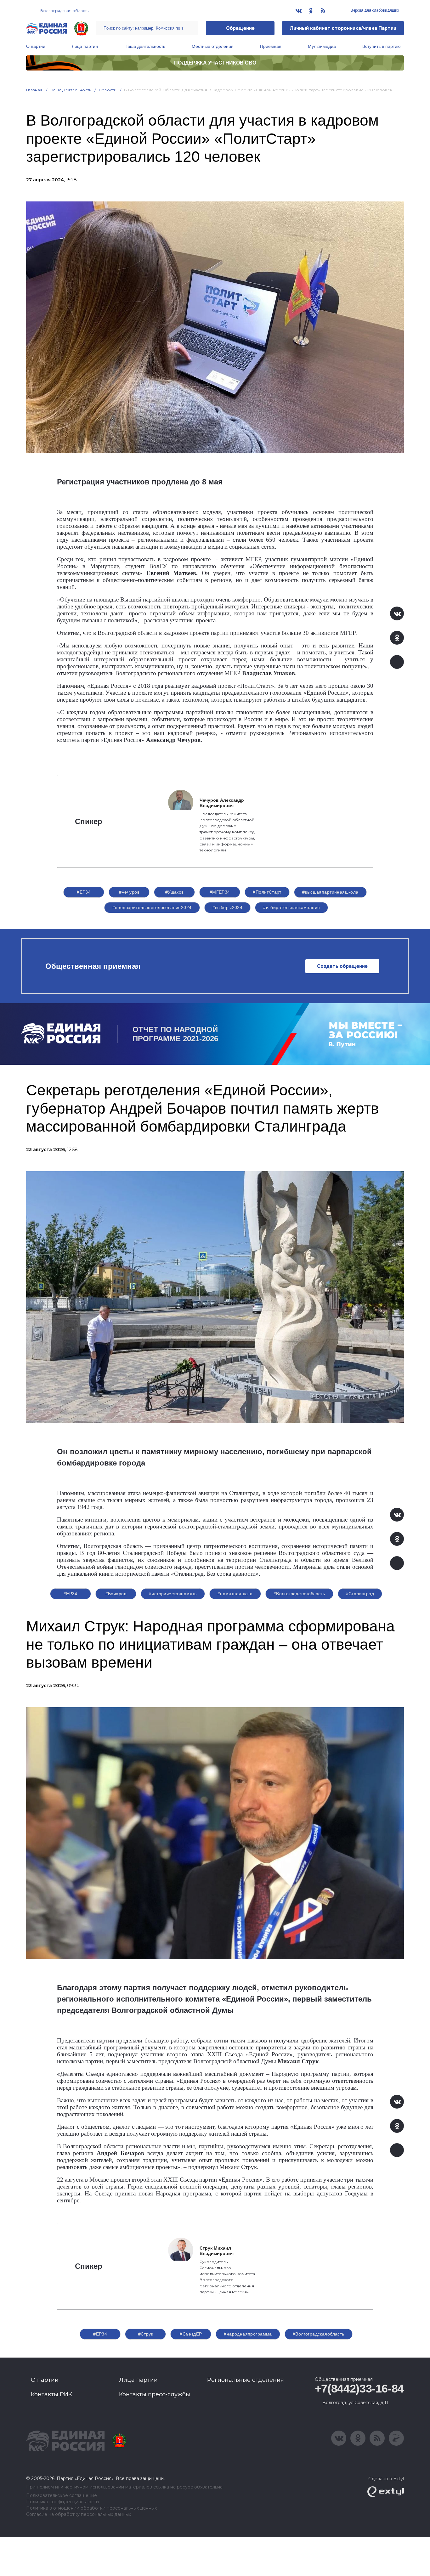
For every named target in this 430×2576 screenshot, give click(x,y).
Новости (108, 90)
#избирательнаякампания (291, 907)
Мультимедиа (322, 46)
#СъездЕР (191, 2334)
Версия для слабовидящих (374, 10)
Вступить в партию (382, 46)
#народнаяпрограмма (248, 2334)
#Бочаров (116, 1594)
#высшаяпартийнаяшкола (330, 892)
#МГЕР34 (220, 892)
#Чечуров (129, 892)
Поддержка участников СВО (215, 63)
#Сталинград (360, 1594)
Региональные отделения (246, 2380)
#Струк (146, 2334)
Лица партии (85, 46)
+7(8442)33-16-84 (359, 2389)
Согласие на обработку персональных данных (79, 2514)
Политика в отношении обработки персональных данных (91, 2508)
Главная (34, 90)
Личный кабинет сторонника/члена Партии (343, 28)
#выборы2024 (228, 907)
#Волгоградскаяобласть (299, 1594)
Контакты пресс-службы (155, 2394)
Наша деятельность (145, 46)
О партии (36, 46)
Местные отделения (213, 46)
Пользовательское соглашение (62, 2496)
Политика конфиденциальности (62, 2502)
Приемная (271, 46)
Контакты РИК (51, 2394)
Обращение (240, 28)
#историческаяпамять (173, 1594)
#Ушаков (175, 892)
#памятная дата (235, 1594)
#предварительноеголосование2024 (152, 907)
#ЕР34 (84, 892)
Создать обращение (342, 966)
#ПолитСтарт (267, 892)
